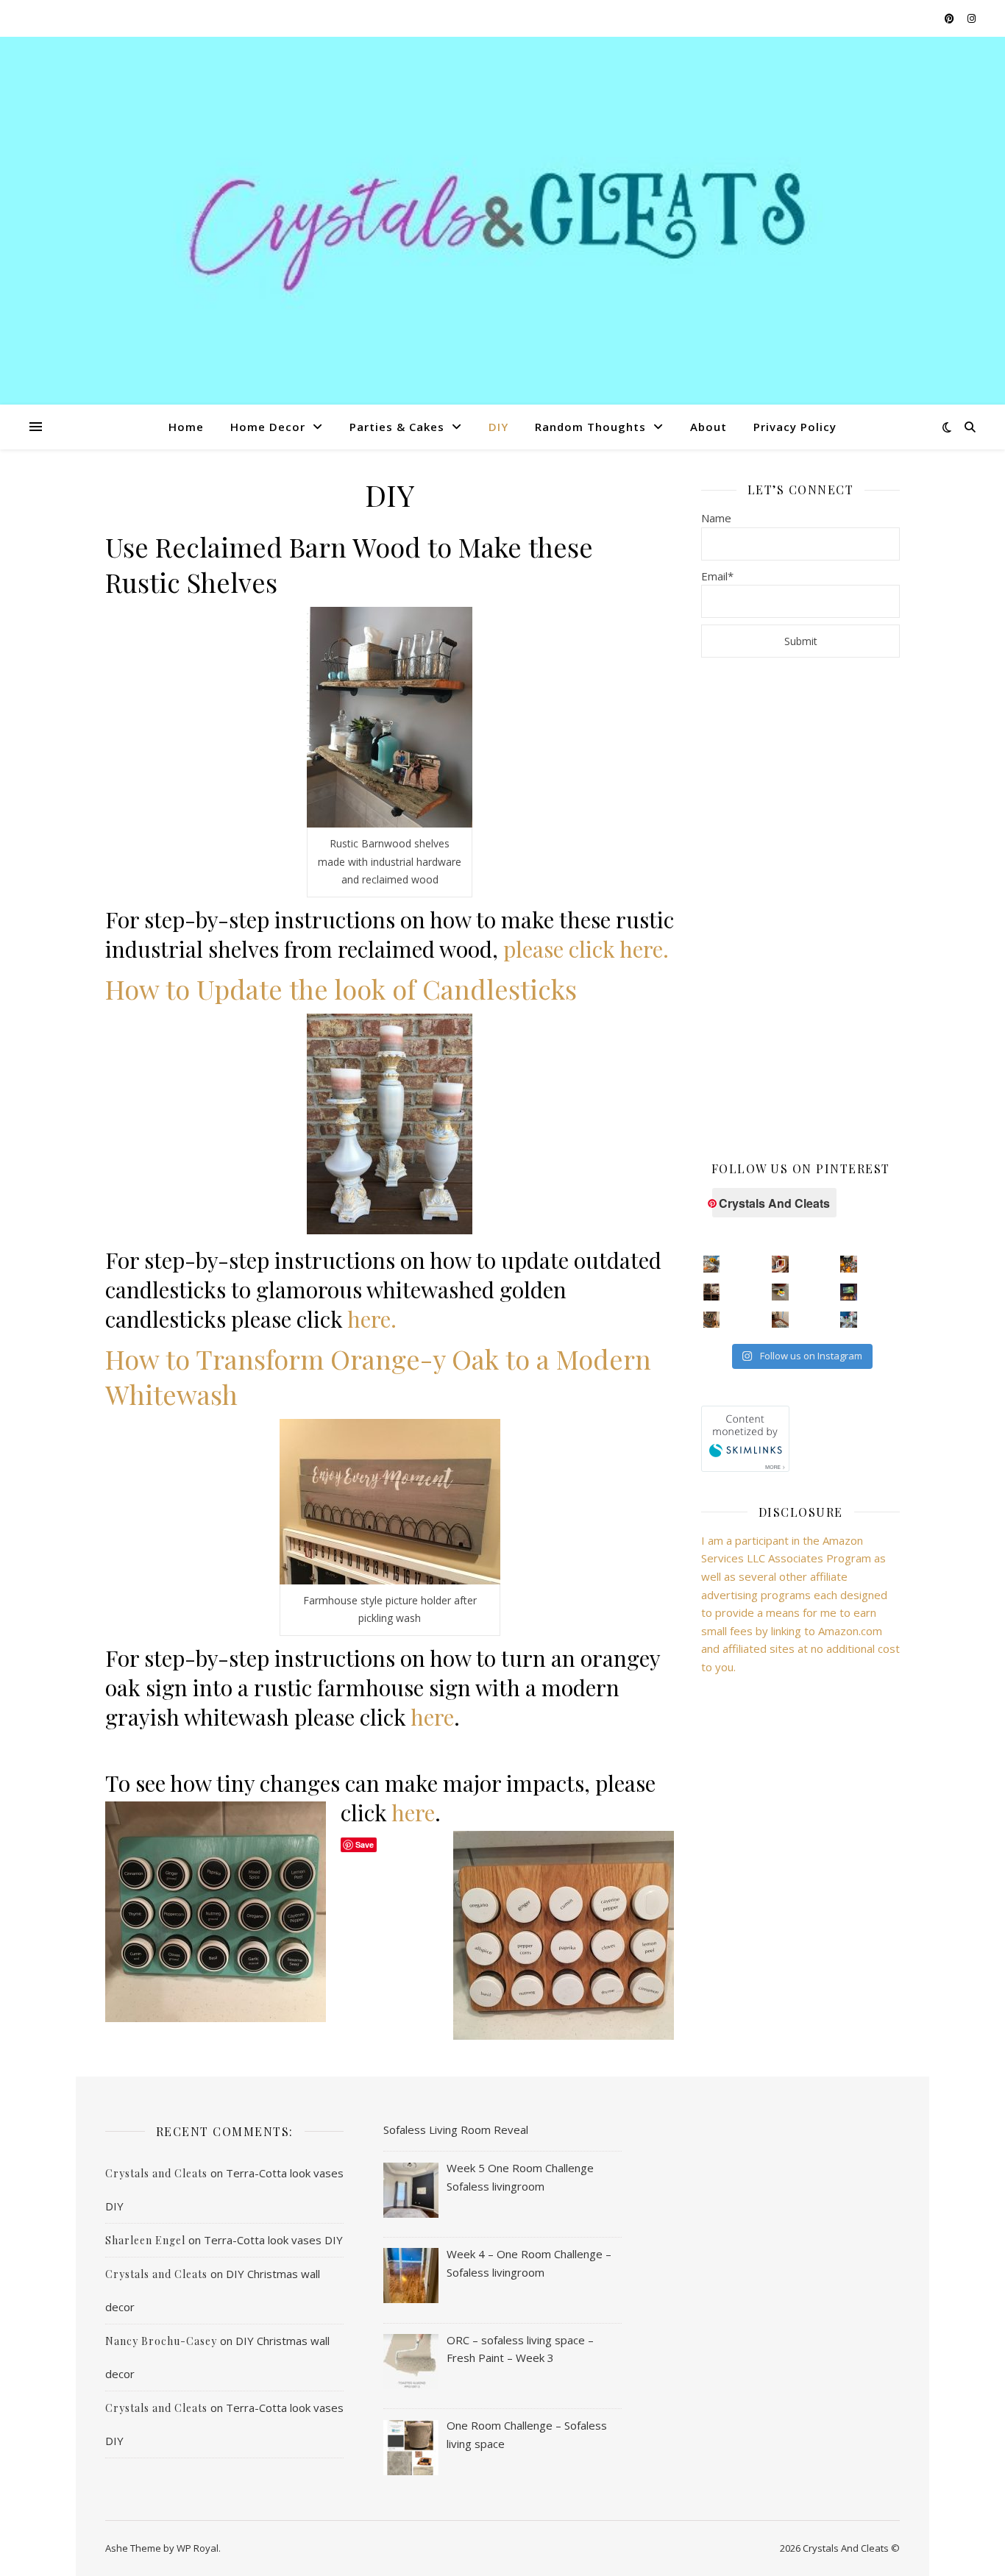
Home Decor (268, 427)
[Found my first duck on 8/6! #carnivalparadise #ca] (780, 1292)
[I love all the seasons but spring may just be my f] (849, 1320)
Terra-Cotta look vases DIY (273, 2240)
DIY (498, 427)
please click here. (586, 949)
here (432, 1717)
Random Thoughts (590, 427)
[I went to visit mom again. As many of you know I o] (712, 1320)
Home (186, 427)
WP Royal (198, 2548)
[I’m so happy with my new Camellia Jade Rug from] (780, 1320)
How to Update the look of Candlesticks (341, 989)
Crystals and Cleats (156, 2173)
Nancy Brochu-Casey (161, 2341)
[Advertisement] (800, 908)
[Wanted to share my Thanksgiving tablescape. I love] (780, 1264)
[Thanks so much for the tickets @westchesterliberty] (849, 1264)
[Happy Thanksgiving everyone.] (712, 1264)
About (709, 427)
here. (372, 1319)
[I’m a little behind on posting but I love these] (712, 1292)
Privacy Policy (795, 427)
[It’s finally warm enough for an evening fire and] (849, 1292)
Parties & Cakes (397, 427)
